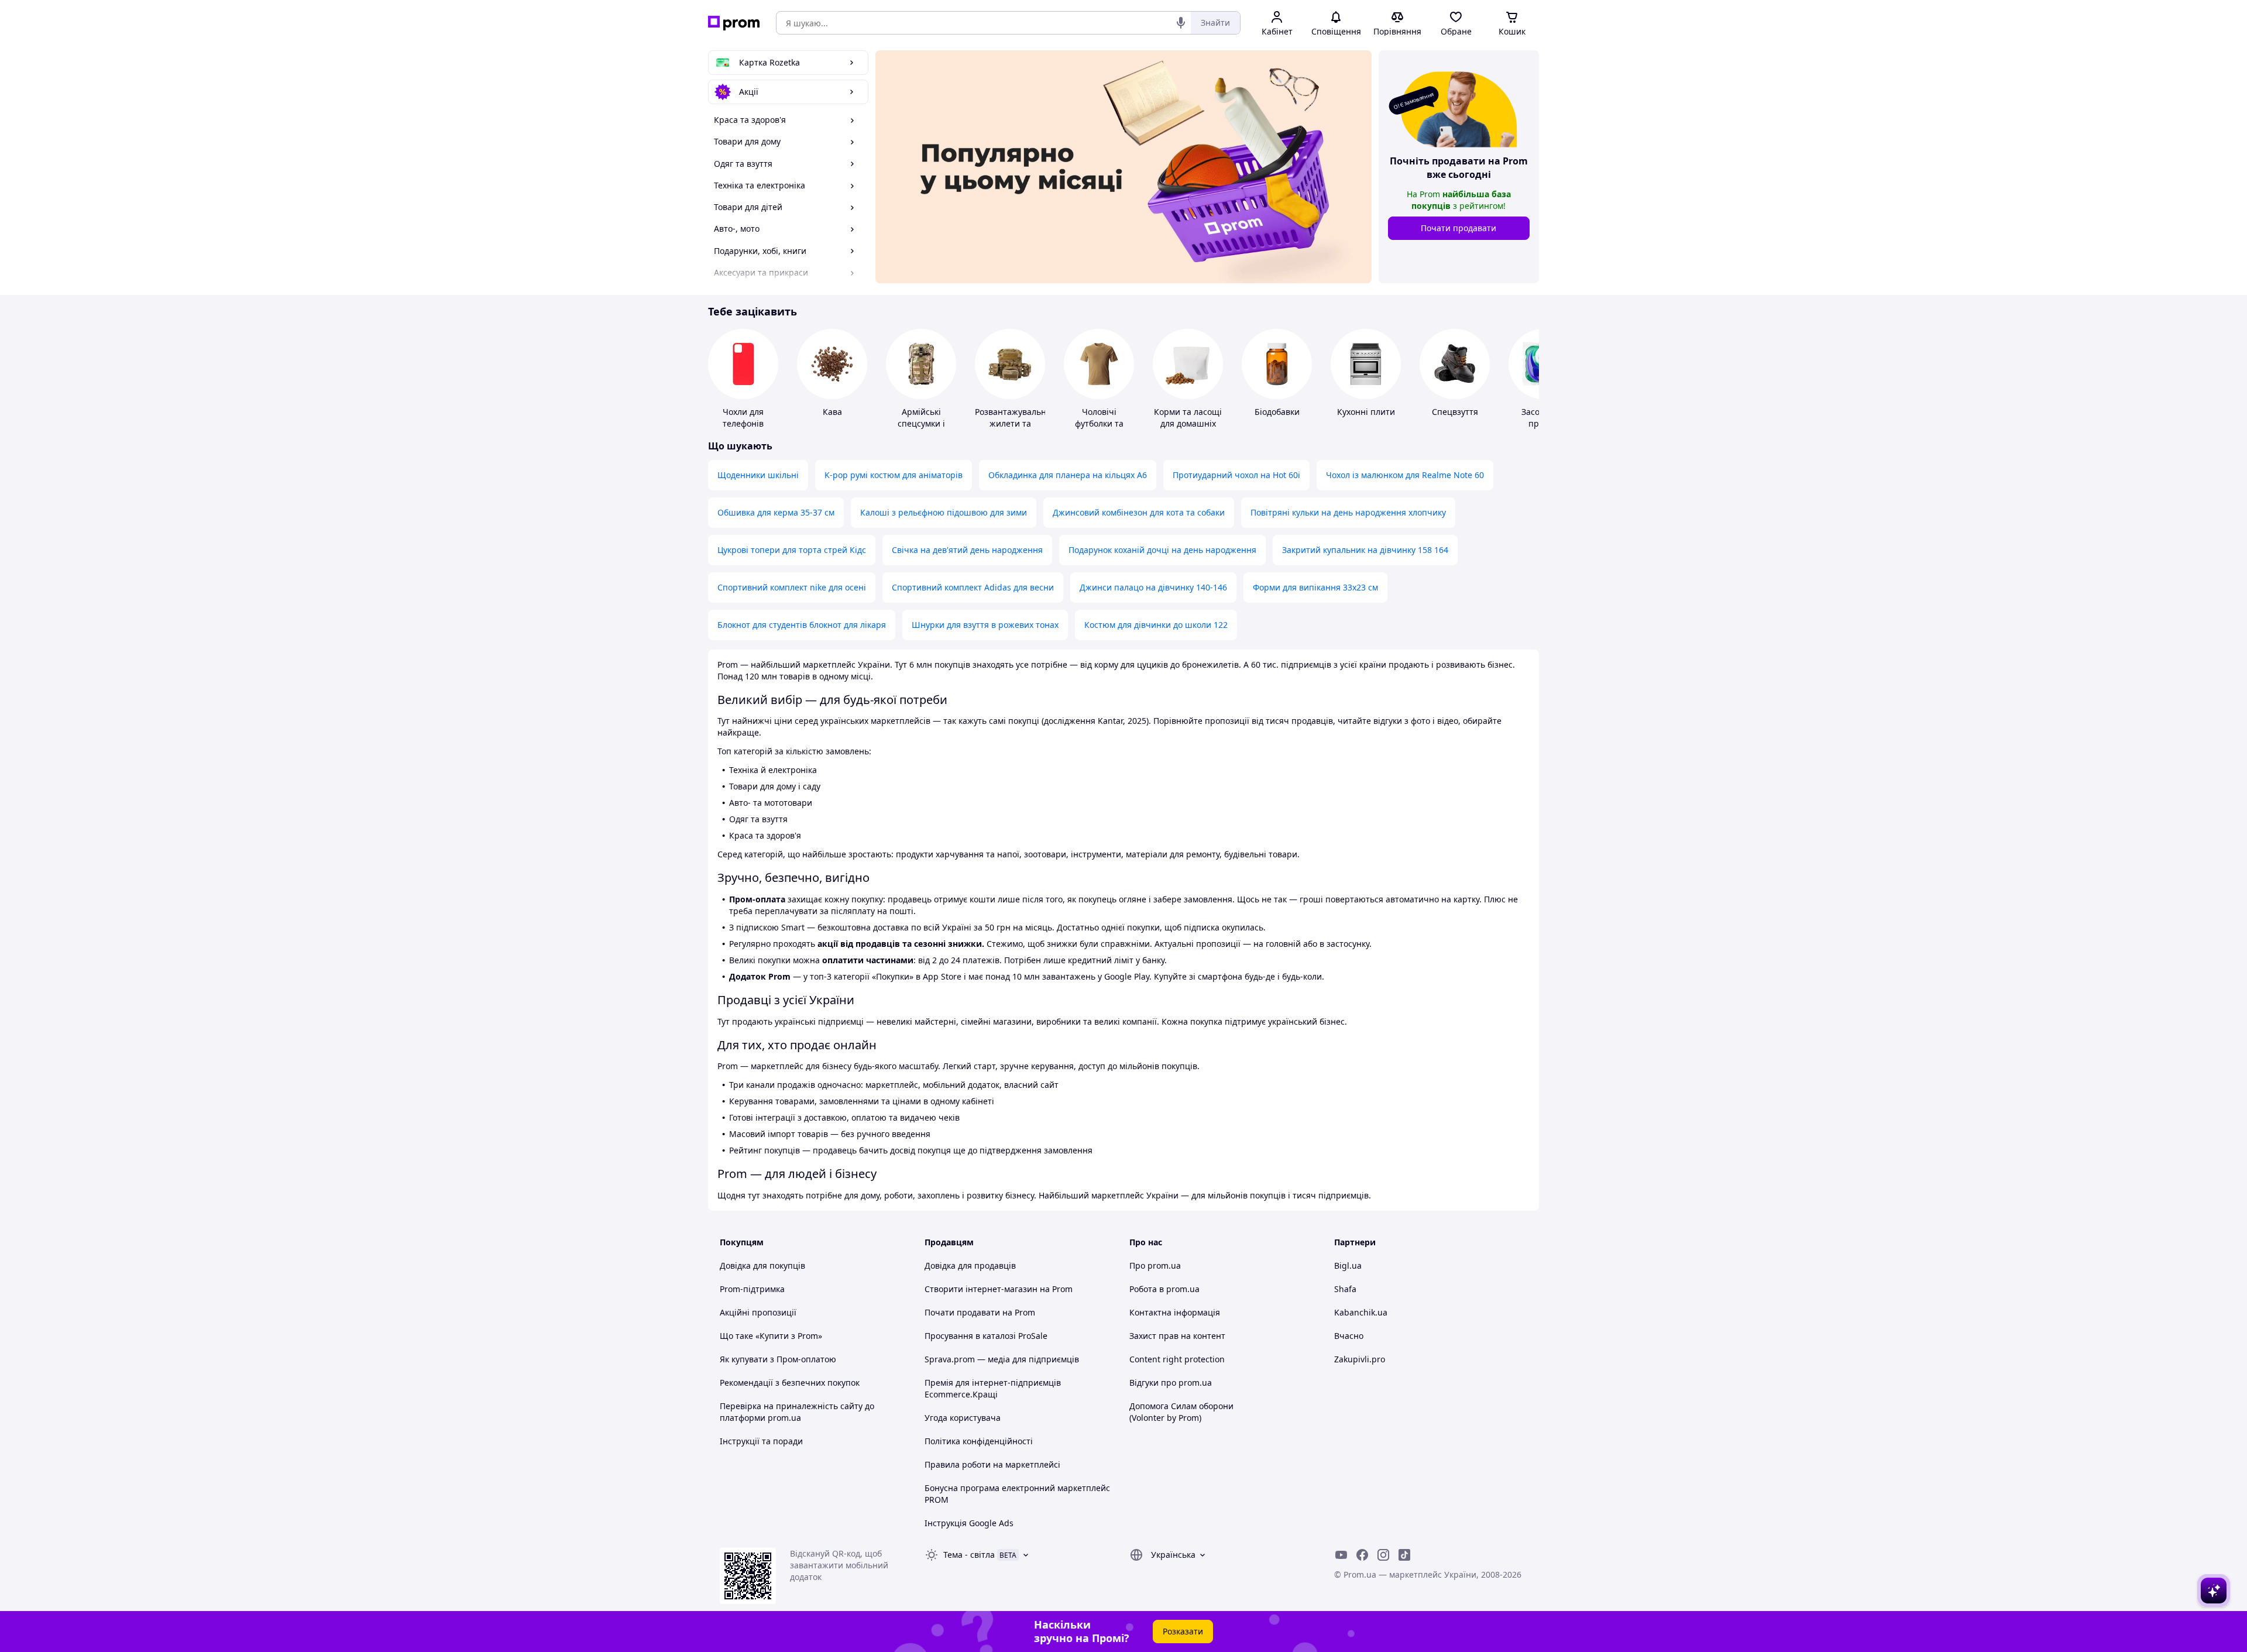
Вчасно (1349, 1336)
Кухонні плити (1366, 412)
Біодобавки (1277, 412)
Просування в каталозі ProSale (986, 1336)
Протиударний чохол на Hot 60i (1236, 475)
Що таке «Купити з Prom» (771, 1336)
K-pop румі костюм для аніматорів (894, 475)
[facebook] (1362, 1555)
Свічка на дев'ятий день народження (967, 550)
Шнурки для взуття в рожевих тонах (985, 625)
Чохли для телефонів (743, 418)
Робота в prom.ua (1164, 1289)
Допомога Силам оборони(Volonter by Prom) (1181, 1412)
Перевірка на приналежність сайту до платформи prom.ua (797, 1412)
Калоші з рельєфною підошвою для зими (944, 512)
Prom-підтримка (752, 1289)
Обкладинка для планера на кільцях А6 (1068, 475)
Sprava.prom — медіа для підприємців (1002, 1359)
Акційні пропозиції (758, 1312)
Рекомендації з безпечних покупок (790, 1383)
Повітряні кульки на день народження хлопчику (1348, 512)
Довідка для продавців (970, 1265)
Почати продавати (1459, 228)
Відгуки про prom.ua (1171, 1383)
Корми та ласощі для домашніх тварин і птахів (1188, 423)
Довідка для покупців (762, 1265)
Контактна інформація (1175, 1312)
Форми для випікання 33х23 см (1315, 587)
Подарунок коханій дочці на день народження (1162, 550)
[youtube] (1341, 1555)
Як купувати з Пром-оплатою (778, 1359)
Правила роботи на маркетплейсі (992, 1464)
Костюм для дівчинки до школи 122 (1156, 625)
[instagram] (1383, 1555)
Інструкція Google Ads (969, 1523)
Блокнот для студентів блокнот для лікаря (802, 625)
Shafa (1345, 1289)
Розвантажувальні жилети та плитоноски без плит (1012, 429)
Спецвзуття (1455, 412)
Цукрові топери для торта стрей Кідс (792, 550)
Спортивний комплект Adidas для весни (973, 587)
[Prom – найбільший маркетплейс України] (734, 23)
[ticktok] (1404, 1555)
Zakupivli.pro (1360, 1359)
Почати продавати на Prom (980, 1312)
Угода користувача (963, 1418)
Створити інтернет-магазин (981, 1289)
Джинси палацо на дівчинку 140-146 (1153, 587)
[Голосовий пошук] (1181, 23)
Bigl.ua (1348, 1265)
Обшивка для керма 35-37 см (776, 512)
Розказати (1183, 1631)
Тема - (969, 1555)
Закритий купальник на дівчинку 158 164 (1365, 550)
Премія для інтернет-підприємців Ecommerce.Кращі (993, 1388)
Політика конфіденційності (979, 1441)
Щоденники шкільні (758, 475)
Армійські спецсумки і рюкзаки (921, 423)
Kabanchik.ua (1361, 1312)
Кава (832, 412)
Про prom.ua (1155, 1265)
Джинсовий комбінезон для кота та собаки (1139, 512)
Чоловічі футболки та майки (1099, 423)
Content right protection (1177, 1359)
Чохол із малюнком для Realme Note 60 (1405, 475)
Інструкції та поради (761, 1441)
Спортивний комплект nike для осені (792, 587)
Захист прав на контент (1177, 1336)
